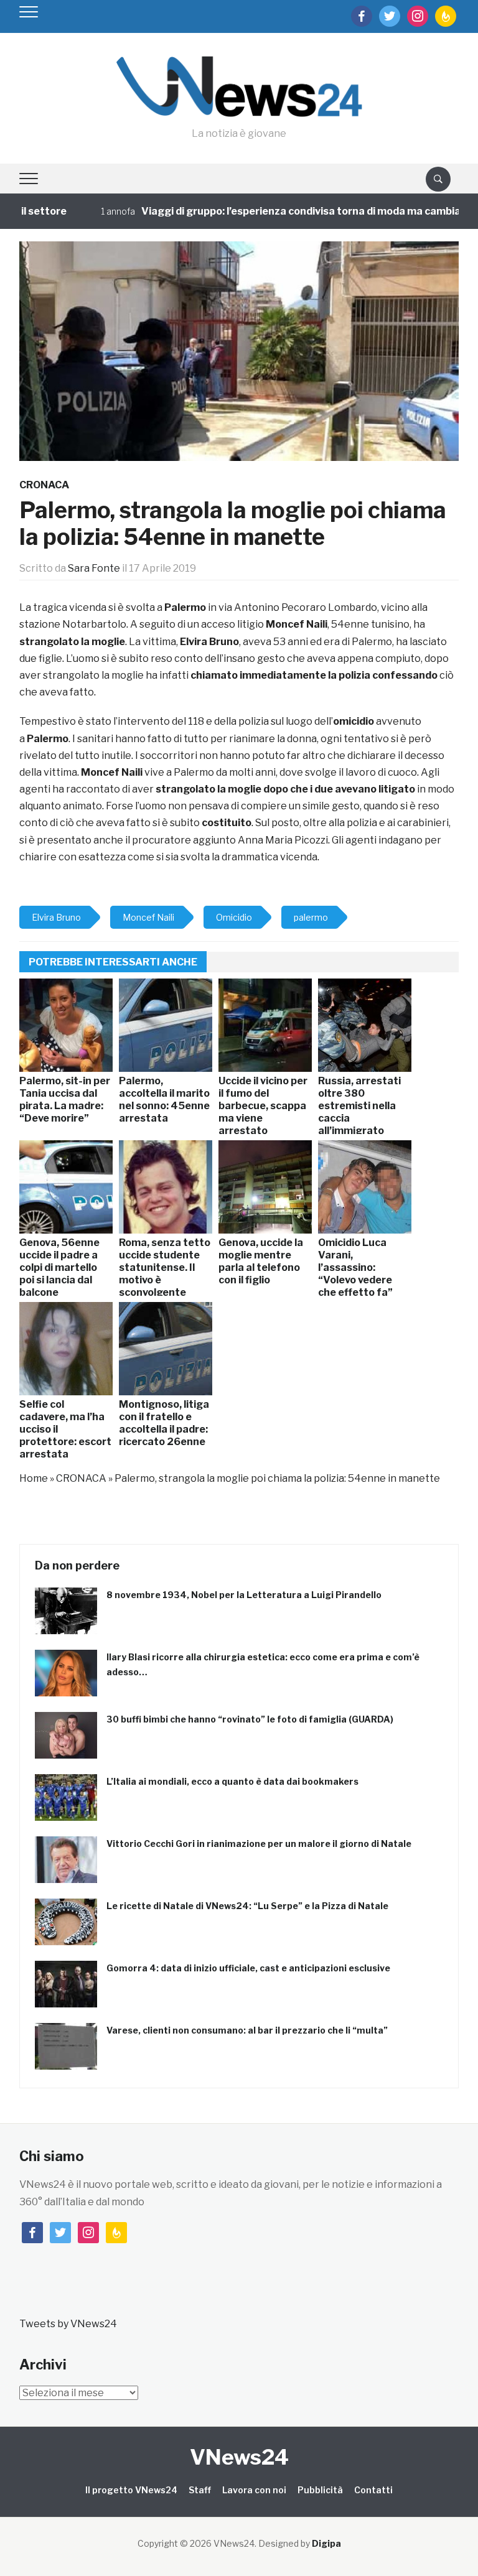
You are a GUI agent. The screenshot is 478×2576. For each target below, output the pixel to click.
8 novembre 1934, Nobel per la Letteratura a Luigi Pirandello (244, 1595)
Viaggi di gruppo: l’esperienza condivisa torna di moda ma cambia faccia (285, 211)
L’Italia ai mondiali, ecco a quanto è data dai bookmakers (232, 1781)
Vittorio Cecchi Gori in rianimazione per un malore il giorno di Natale (259, 1844)
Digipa (326, 2543)
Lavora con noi (254, 2490)
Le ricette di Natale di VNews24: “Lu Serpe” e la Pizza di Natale (247, 1906)
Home (34, 1478)
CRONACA (44, 485)
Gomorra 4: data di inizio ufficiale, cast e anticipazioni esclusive (248, 1968)
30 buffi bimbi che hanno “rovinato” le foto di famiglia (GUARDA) (250, 1719)
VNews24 (239, 2457)
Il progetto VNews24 (131, 2490)
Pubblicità (320, 2490)
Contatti (373, 2490)
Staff (200, 2490)
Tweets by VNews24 (68, 2324)
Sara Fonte (94, 568)
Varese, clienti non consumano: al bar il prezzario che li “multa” (247, 2030)
